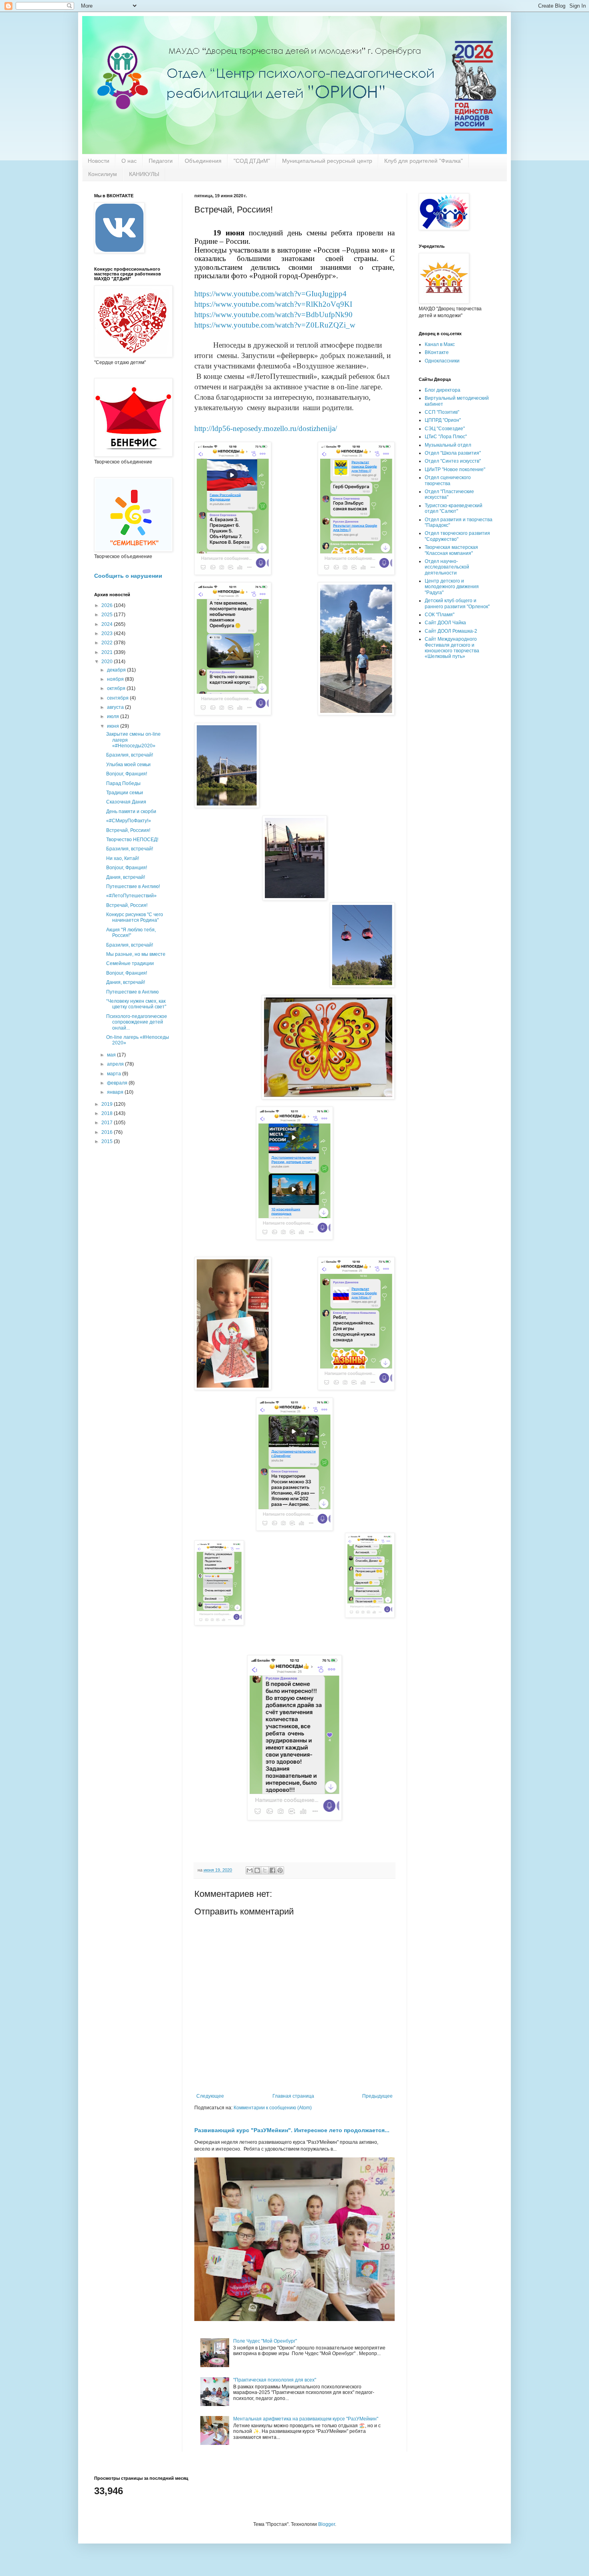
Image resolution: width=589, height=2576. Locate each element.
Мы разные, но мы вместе (136, 954)
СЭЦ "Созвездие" (445, 429)
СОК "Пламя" (440, 615)
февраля (118, 1083)
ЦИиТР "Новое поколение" (455, 469)
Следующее (210, 2096)
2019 (108, 1104)
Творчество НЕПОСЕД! (132, 840)
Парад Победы (123, 783)
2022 (108, 643)
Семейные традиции (130, 963)
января (116, 1092)
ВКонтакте (437, 352)
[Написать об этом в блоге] (257, 1870)
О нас (129, 161)
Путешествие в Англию (132, 992)
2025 (108, 615)
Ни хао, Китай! (123, 858)
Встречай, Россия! (127, 905)
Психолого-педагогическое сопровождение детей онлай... (137, 1022)
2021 (108, 652)
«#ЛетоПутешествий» (131, 896)
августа (116, 707)
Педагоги (161, 161)
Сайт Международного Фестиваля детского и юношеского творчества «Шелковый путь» (452, 648)
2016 (108, 1132)
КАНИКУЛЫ (144, 174)
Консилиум (103, 174)
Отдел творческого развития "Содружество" (457, 536)
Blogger (327, 2524)
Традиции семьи (125, 793)
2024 (108, 624)
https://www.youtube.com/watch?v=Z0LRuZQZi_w (275, 325)
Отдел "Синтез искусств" (453, 461)
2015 (108, 1141)
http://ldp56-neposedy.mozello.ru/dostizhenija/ (266, 428)
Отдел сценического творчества (448, 480)
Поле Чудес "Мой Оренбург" (265, 2341)
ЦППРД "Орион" (443, 420)
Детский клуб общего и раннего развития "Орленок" (457, 603)
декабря (117, 670)
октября (117, 688)
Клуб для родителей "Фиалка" (424, 161)
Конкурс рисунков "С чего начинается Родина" (135, 917)
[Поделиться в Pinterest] (280, 1870)
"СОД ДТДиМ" (252, 161)
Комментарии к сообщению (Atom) (273, 2108)
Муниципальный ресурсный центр (327, 161)
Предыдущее (377, 2096)
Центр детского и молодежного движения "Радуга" (452, 587)
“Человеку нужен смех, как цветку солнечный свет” (136, 1004)
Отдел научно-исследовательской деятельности (447, 567)
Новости (99, 161)
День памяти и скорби (131, 811)
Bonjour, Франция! (127, 774)
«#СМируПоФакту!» (129, 821)
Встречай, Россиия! (128, 830)
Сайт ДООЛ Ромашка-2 (451, 631)
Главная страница (293, 2096)
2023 (108, 633)
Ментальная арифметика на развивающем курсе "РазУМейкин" (306, 2419)
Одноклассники (442, 361)
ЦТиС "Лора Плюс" (446, 437)
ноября (116, 679)
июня (114, 726)
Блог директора (443, 390)
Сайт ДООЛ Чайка (445, 623)
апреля (116, 1064)
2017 (108, 1123)
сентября (118, 698)
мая (112, 1055)
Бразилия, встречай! (130, 755)
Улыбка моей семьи (128, 765)
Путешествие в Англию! (133, 886)
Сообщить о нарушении (128, 576)
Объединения (203, 161)
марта (115, 1074)
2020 (108, 662)
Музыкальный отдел (448, 445)
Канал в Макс (440, 344)
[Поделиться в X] (265, 1870)
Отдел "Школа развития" (453, 453)
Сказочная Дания (126, 802)
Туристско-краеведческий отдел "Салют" (454, 508)
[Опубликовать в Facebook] (272, 1870)
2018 (108, 1113)
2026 (108, 605)
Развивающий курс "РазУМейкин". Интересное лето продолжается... (292, 2130)
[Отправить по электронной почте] (250, 1870)
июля (114, 716)
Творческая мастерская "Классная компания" (451, 550)
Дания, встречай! (126, 877)
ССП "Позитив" (442, 412)
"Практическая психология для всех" (275, 2380)
